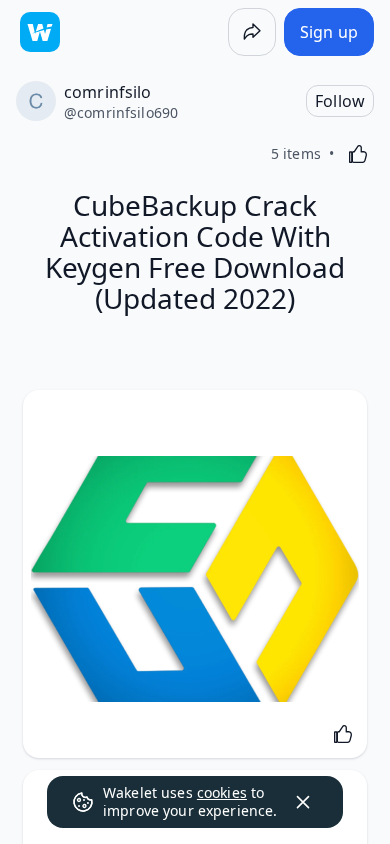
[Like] (358, 154)
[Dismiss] (303, 802)
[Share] (252, 32)
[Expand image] (195, 579)
